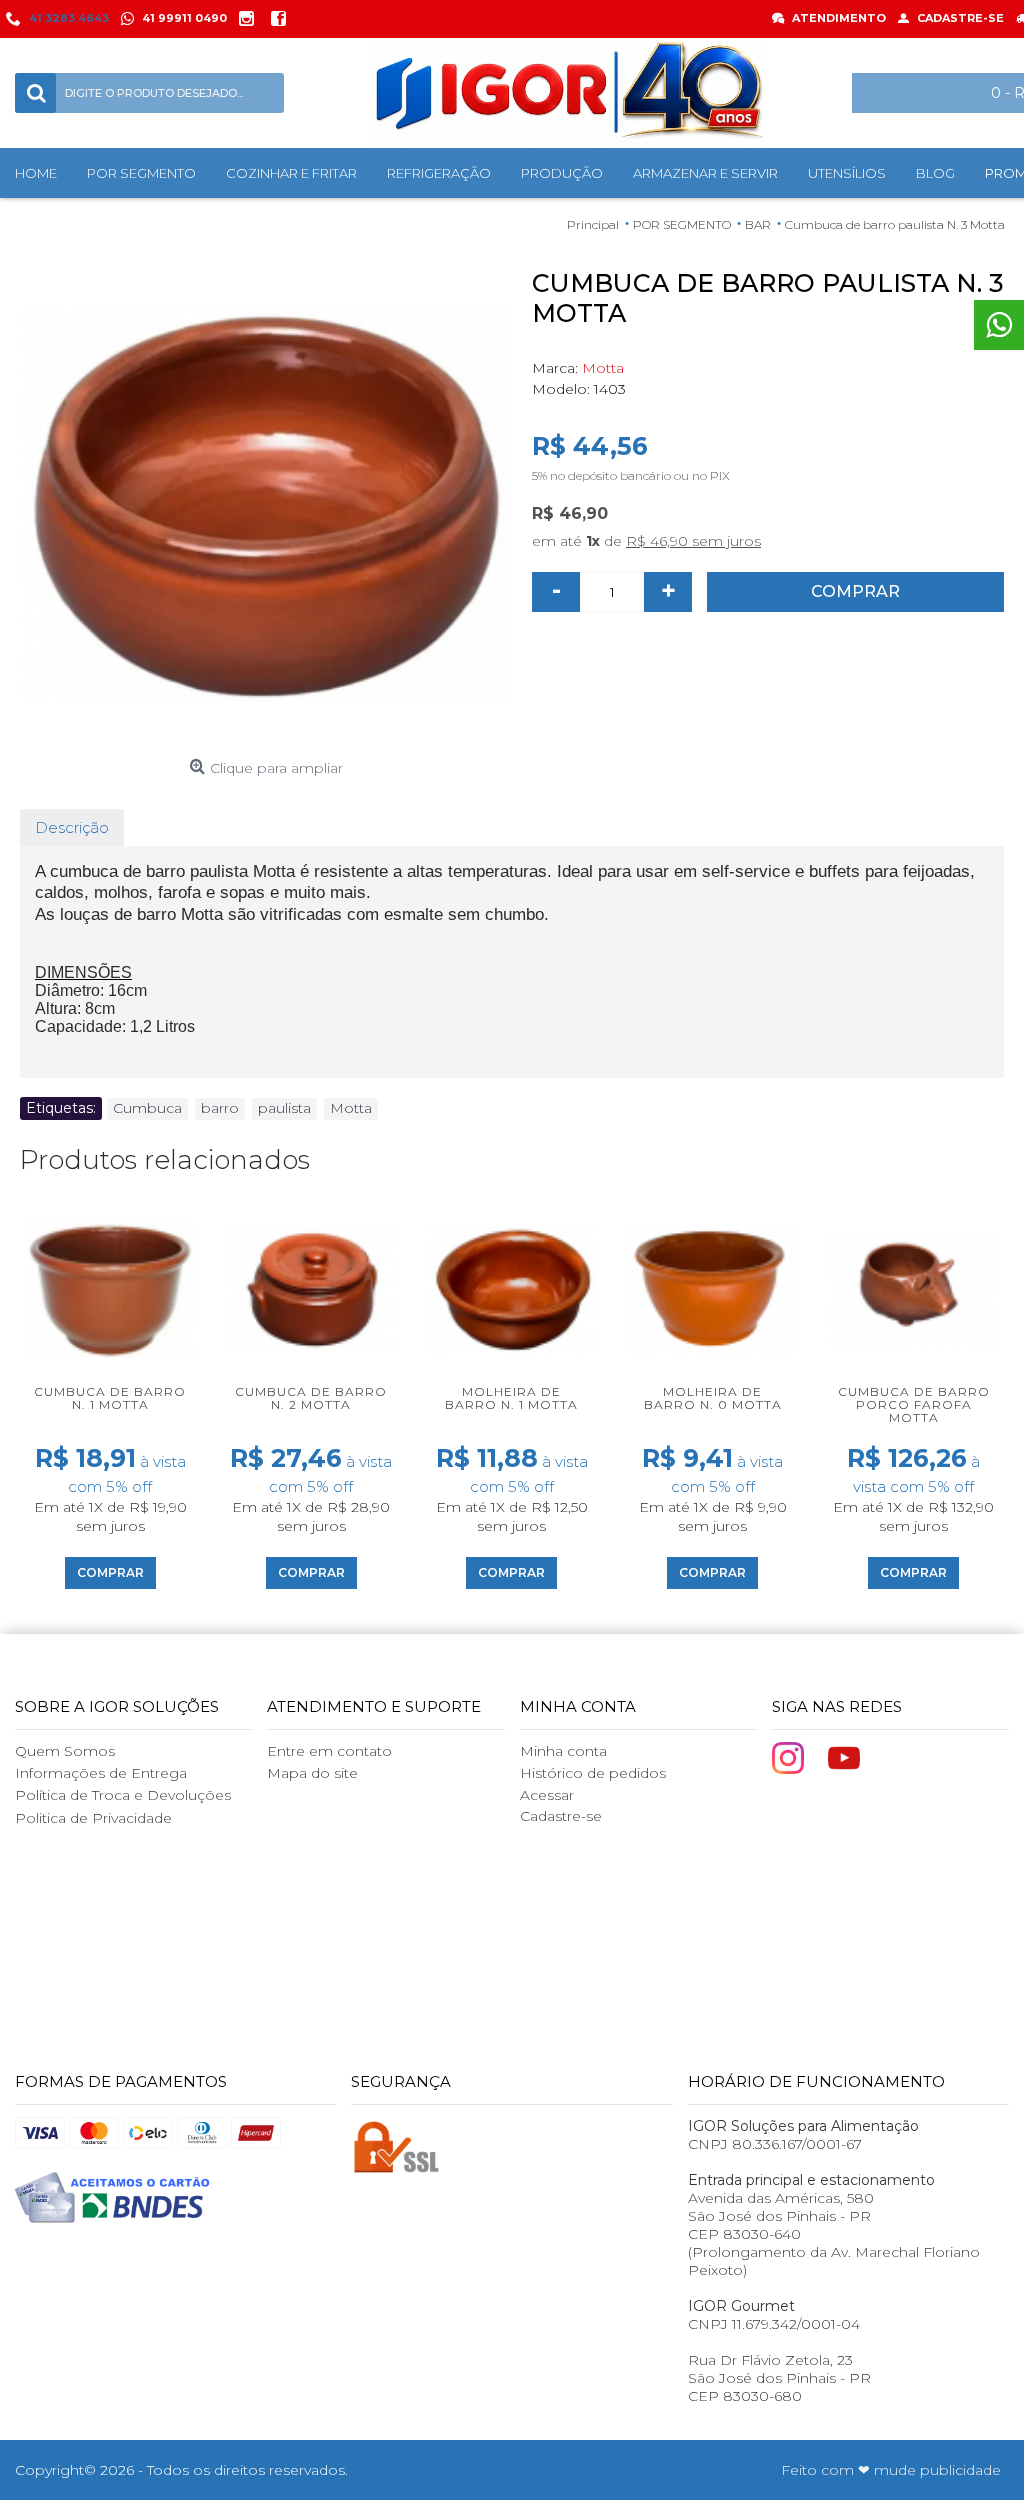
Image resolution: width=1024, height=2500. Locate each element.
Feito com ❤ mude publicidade (891, 2470)
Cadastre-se (561, 1816)
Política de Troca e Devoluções (123, 1795)
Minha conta (563, 1751)
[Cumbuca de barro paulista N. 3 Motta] (266, 504)
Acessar (547, 1795)
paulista (284, 1108)
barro (220, 1108)
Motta (603, 368)
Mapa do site (312, 1773)
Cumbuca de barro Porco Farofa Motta (914, 1404)
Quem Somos (65, 1751)
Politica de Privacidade (93, 1818)
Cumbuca (147, 1108)
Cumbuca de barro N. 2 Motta (311, 1398)
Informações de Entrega (101, 1773)
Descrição (72, 827)
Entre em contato (329, 1751)
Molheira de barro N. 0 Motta (713, 1398)
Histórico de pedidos (593, 1773)
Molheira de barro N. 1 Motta (511, 1398)
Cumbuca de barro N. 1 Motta (110, 1398)
